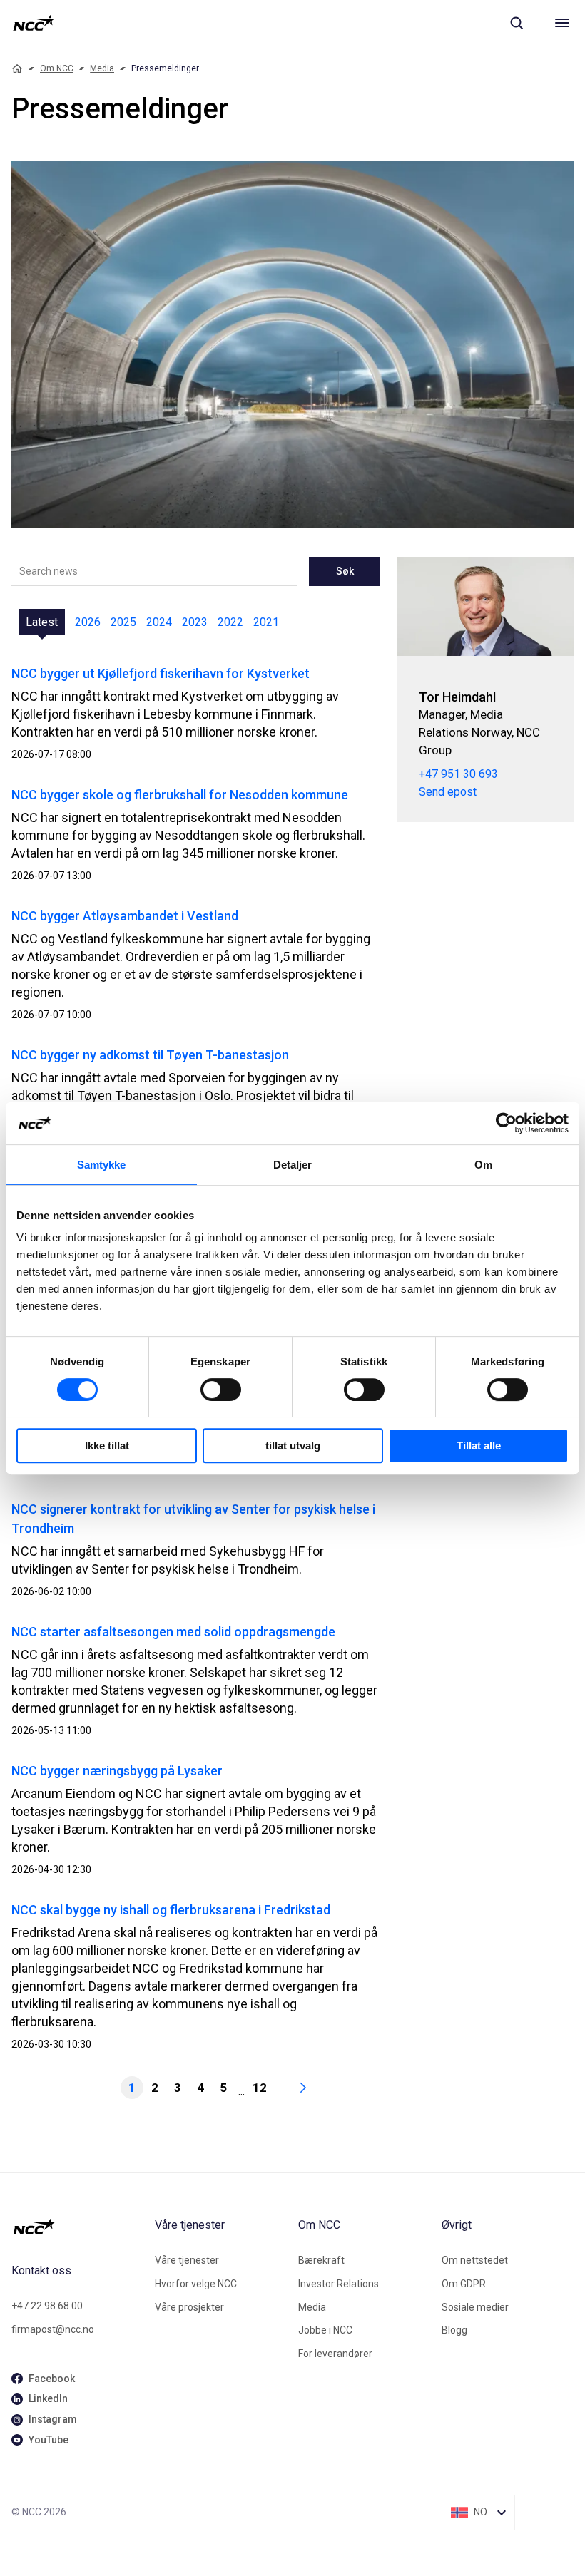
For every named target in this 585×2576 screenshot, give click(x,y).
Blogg (454, 2330)
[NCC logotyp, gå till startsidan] (34, 23)
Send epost (448, 792)
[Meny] (562, 23)
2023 (195, 622)
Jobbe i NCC (325, 2330)
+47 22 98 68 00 (47, 2306)
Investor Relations (339, 2284)
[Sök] (517, 23)
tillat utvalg (293, 1446)
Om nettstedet (475, 2260)
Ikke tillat (107, 1446)
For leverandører (335, 2354)
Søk (345, 571)
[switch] (221, 1390)
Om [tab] (483, 1165)
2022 (230, 622)
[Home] (17, 68)
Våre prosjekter (189, 2307)
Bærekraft (321, 2260)
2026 (88, 622)
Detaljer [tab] (293, 1165)
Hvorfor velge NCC (196, 2284)
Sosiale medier (475, 2307)
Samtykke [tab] (102, 1165)
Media (102, 68)
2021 (266, 622)
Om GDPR (464, 2284)
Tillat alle (479, 1446)
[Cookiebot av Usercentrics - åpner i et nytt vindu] (506, 1123)
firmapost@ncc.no (53, 2329)
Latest (42, 622)
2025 (123, 622)
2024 (159, 622)
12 (260, 2088)
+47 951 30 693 (458, 774)
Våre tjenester (187, 2260)
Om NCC (57, 68)
